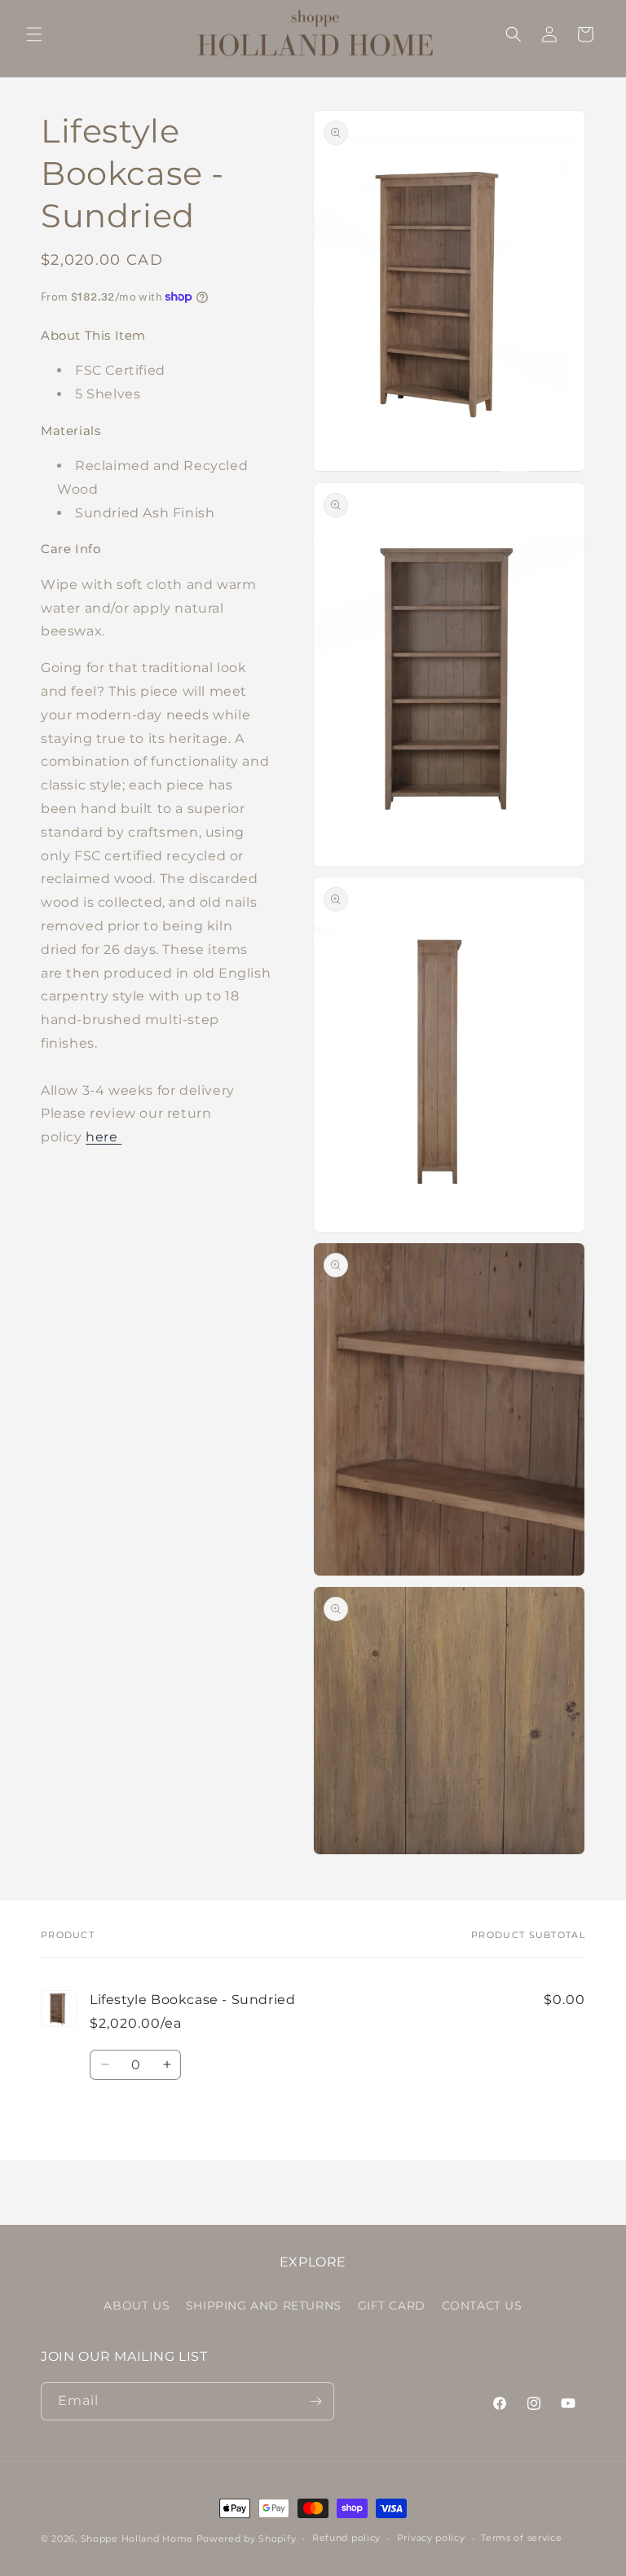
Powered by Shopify (247, 2539)
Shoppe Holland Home (137, 2539)
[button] (34, 34)
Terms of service (521, 2538)
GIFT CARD (392, 2306)
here (104, 1137)
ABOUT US (137, 2306)
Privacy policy (431, 2538)
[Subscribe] (315, 2401)
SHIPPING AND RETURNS (264, 2306)
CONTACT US (482, 2306)
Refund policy (346, 2538)
